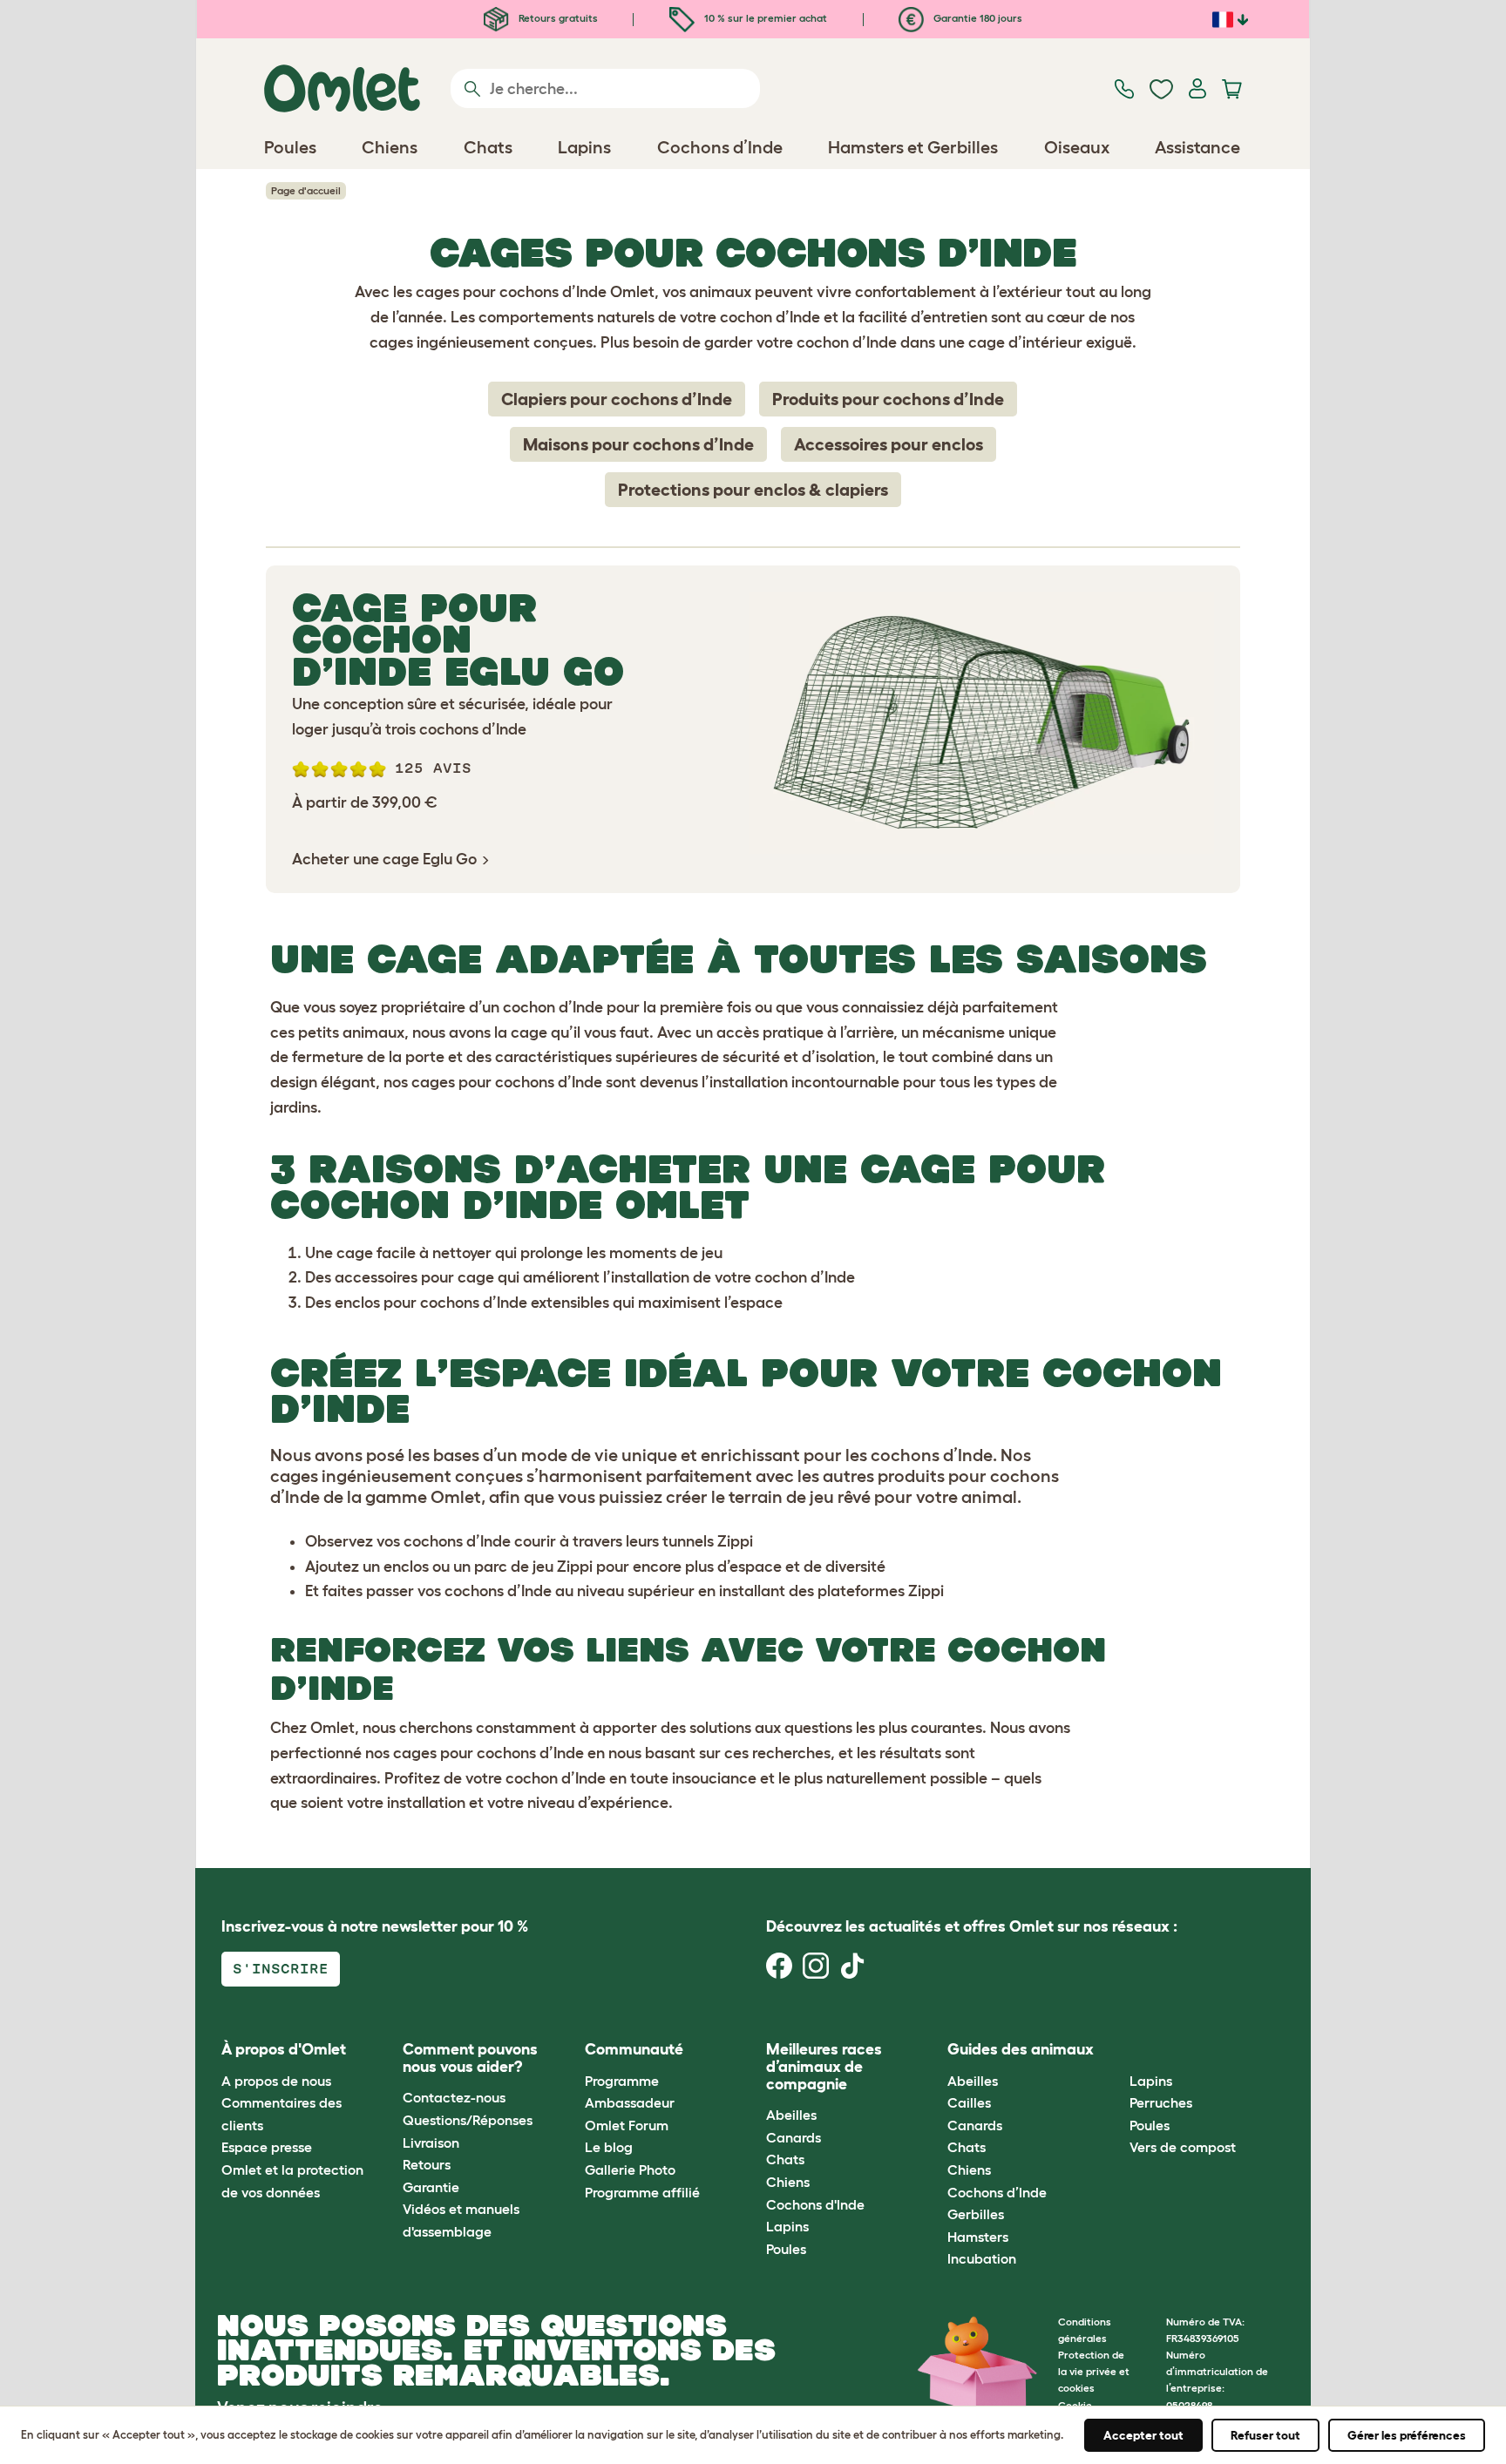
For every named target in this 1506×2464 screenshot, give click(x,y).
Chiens (788, 2182)
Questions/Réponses (468, 2120)
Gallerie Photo (630, 2170)
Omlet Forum (627, 2125)
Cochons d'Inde (815, 2204)
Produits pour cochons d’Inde (888, 399)
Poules (786, 2249)
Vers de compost (1183, 2147)
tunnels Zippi (708, 1541)
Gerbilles (976, 2214)
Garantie (431, 2187)
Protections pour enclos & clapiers (753, 490)
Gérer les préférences (1407, 2435)
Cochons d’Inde (997, 2192)
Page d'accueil (306, 190)
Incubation (982, 2258)
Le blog (609, 2147)
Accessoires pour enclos (889, 444)
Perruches (1161, 2102)
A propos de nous (276, 2081)
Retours (427, 2164)
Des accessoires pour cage (400, 1277)
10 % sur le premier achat (764, 18)
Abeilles (791, 2115)
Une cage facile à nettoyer (398, 1253)
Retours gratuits (557, 18)
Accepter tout (1143, 2435)
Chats (785, 2159)
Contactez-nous (454, 2097)
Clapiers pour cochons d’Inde (617, 399)
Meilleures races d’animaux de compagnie (824, 2067)
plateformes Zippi (881, 1591)
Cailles (969, 2102)
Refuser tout (1265, 2435)
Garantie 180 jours (977, 18)
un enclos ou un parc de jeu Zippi (478, 1567)
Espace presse (267, 2147)
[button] (1116, 2051)
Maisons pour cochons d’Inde (638, 444)
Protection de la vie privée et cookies (1094, 2371)
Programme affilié (642, 2192)
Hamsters (978, 2237)
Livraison (431, 2142)
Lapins (787, 2226)
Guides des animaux (1021, 2049)
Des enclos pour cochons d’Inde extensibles (457, 1303)
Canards (794, 2137)
